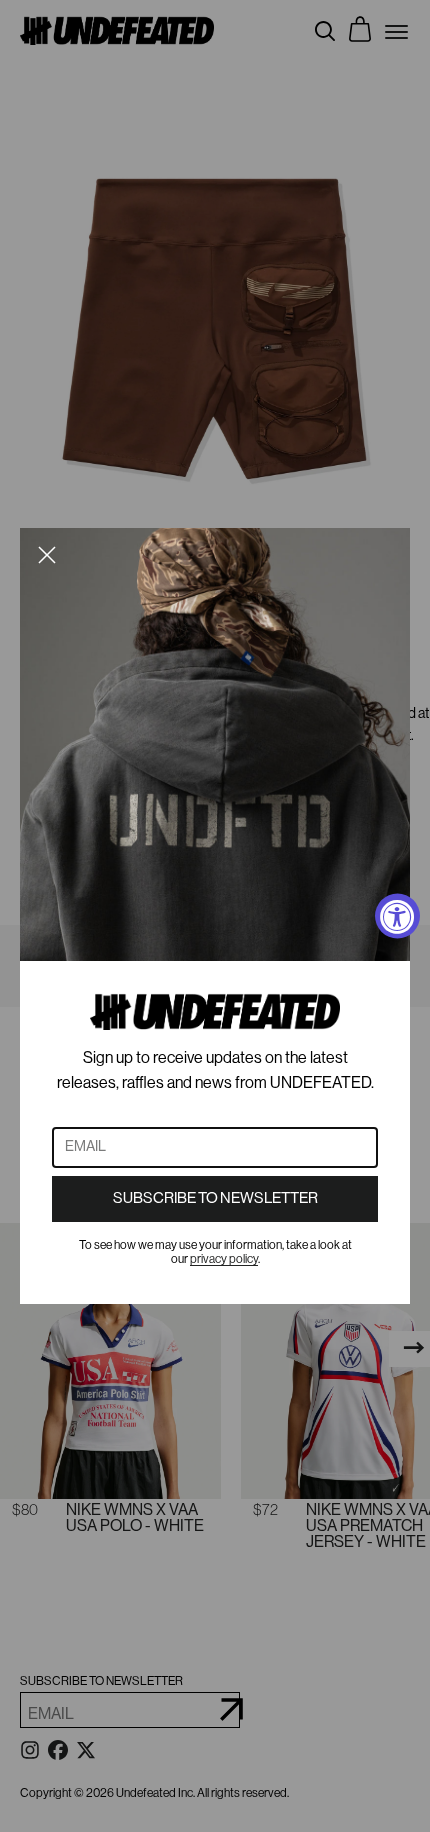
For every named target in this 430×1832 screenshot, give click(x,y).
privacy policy (224, 1259)
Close (47, 555)
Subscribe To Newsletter (215, 1198)
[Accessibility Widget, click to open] (397, 916)
